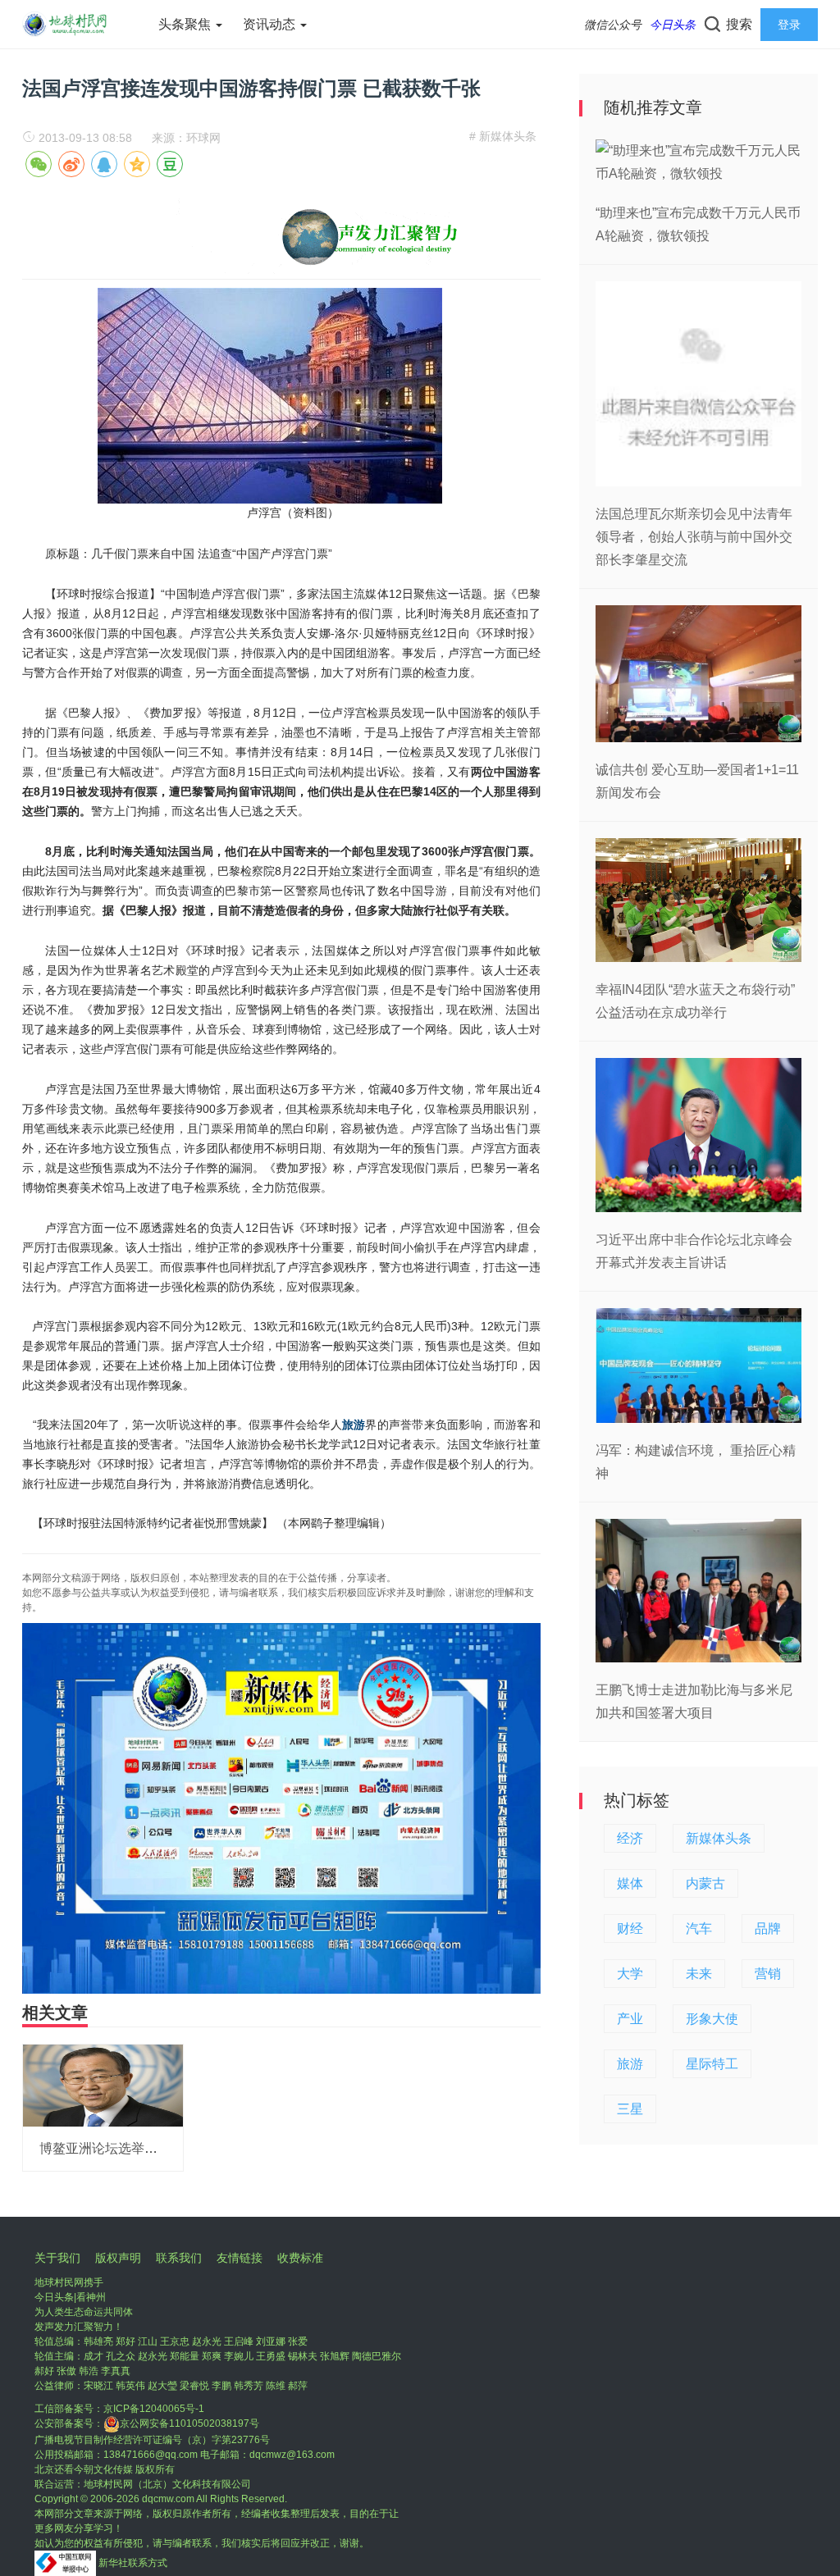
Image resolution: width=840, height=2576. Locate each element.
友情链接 (240, 2258)
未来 (699, 1974)
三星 (630, 2109)
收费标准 (300, 2258)
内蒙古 (705, 1883)
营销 (768, 1974)
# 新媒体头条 (503, 136)
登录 (789, 25)
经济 (630, 1838)
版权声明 (118, 2258)
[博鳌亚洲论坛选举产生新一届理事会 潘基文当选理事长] (103, 2084)
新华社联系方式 (133, 2563)
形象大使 (712, 2019)
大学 (630, 1974)
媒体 (630, 1883)
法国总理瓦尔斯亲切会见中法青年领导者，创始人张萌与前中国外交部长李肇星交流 (694, 537)
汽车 (699, 1929)
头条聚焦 (186, 24)
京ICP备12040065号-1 (154, 2409)
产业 (630, 2019)
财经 (630, 1929)
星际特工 (712, 2064)
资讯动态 (271, 24)
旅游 (354, 1425)
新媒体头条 (719, 1838)
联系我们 (179, 2258)
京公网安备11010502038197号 (189, 2423)
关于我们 (57, 2258)
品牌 (768, 1929)
